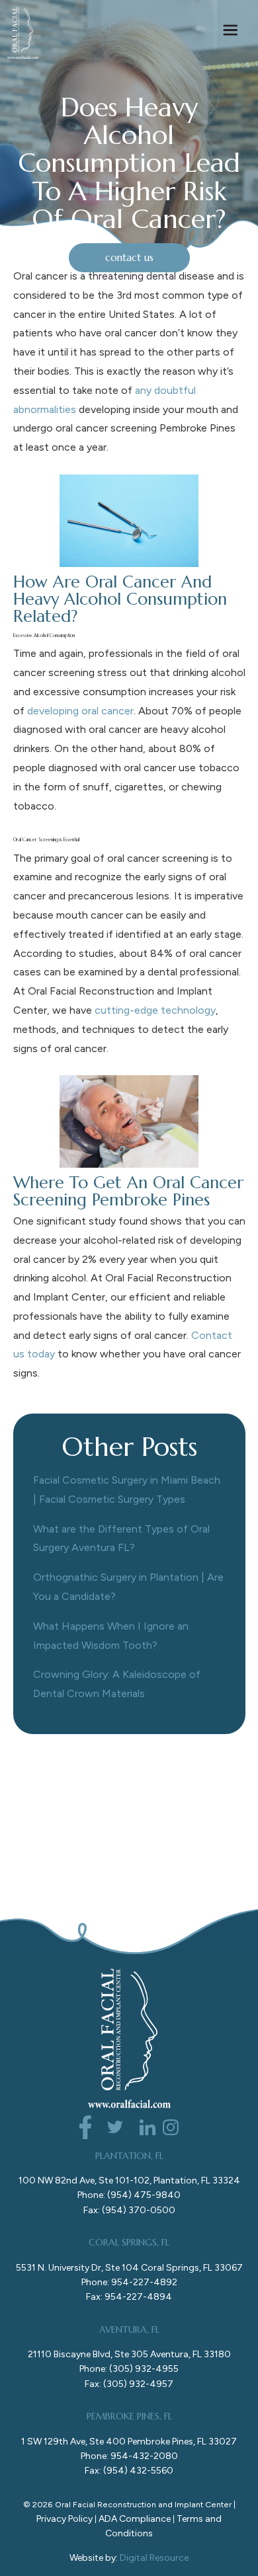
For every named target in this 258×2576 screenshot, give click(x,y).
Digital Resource (154, 2558)
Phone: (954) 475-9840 (129, 2195)
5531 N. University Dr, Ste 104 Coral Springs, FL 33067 (129, 2268)
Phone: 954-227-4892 (129, 2282)
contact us (129, 257)
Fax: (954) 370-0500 (129, 2210)
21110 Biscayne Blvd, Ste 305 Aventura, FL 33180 (129, 2354)
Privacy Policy (64, 2519)
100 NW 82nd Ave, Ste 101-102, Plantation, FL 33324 (129, 2180)
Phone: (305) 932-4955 (129, 2369)
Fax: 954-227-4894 (129, 2297)
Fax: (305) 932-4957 (129, 2384)
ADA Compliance (135, 2519)
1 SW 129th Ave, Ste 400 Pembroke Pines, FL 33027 (129, 2442)
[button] (230, 33)
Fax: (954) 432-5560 (129, 2471)
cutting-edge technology (155, 1010)
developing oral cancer (80, 711)
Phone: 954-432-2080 (129, 2456)
